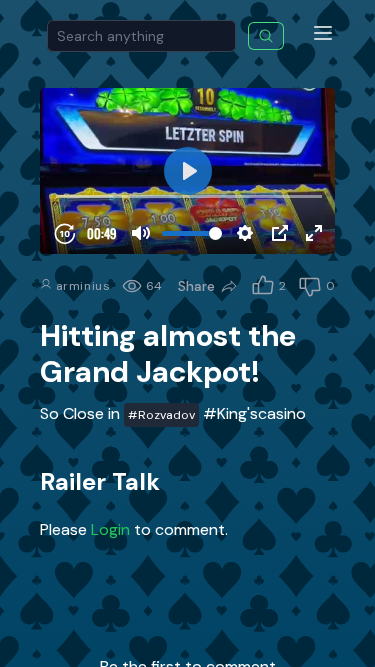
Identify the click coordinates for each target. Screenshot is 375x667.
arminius (81, 286)
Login (112, 529)
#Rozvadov (161, 415)
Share (196, 286)
